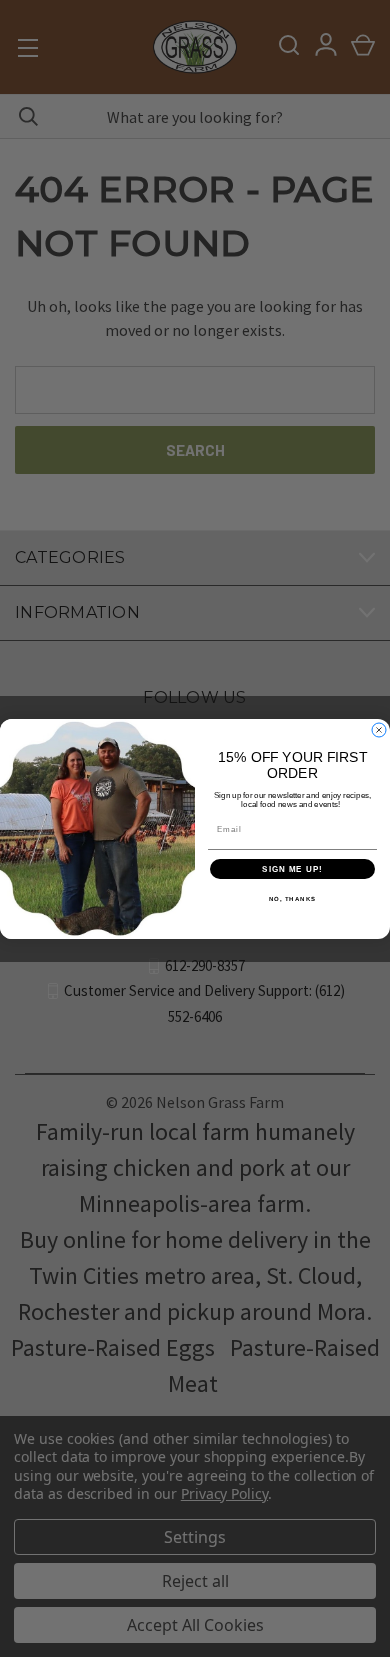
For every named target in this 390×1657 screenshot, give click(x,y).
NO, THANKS (293, 898)
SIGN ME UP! (292, 868)
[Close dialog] (379, 730)
